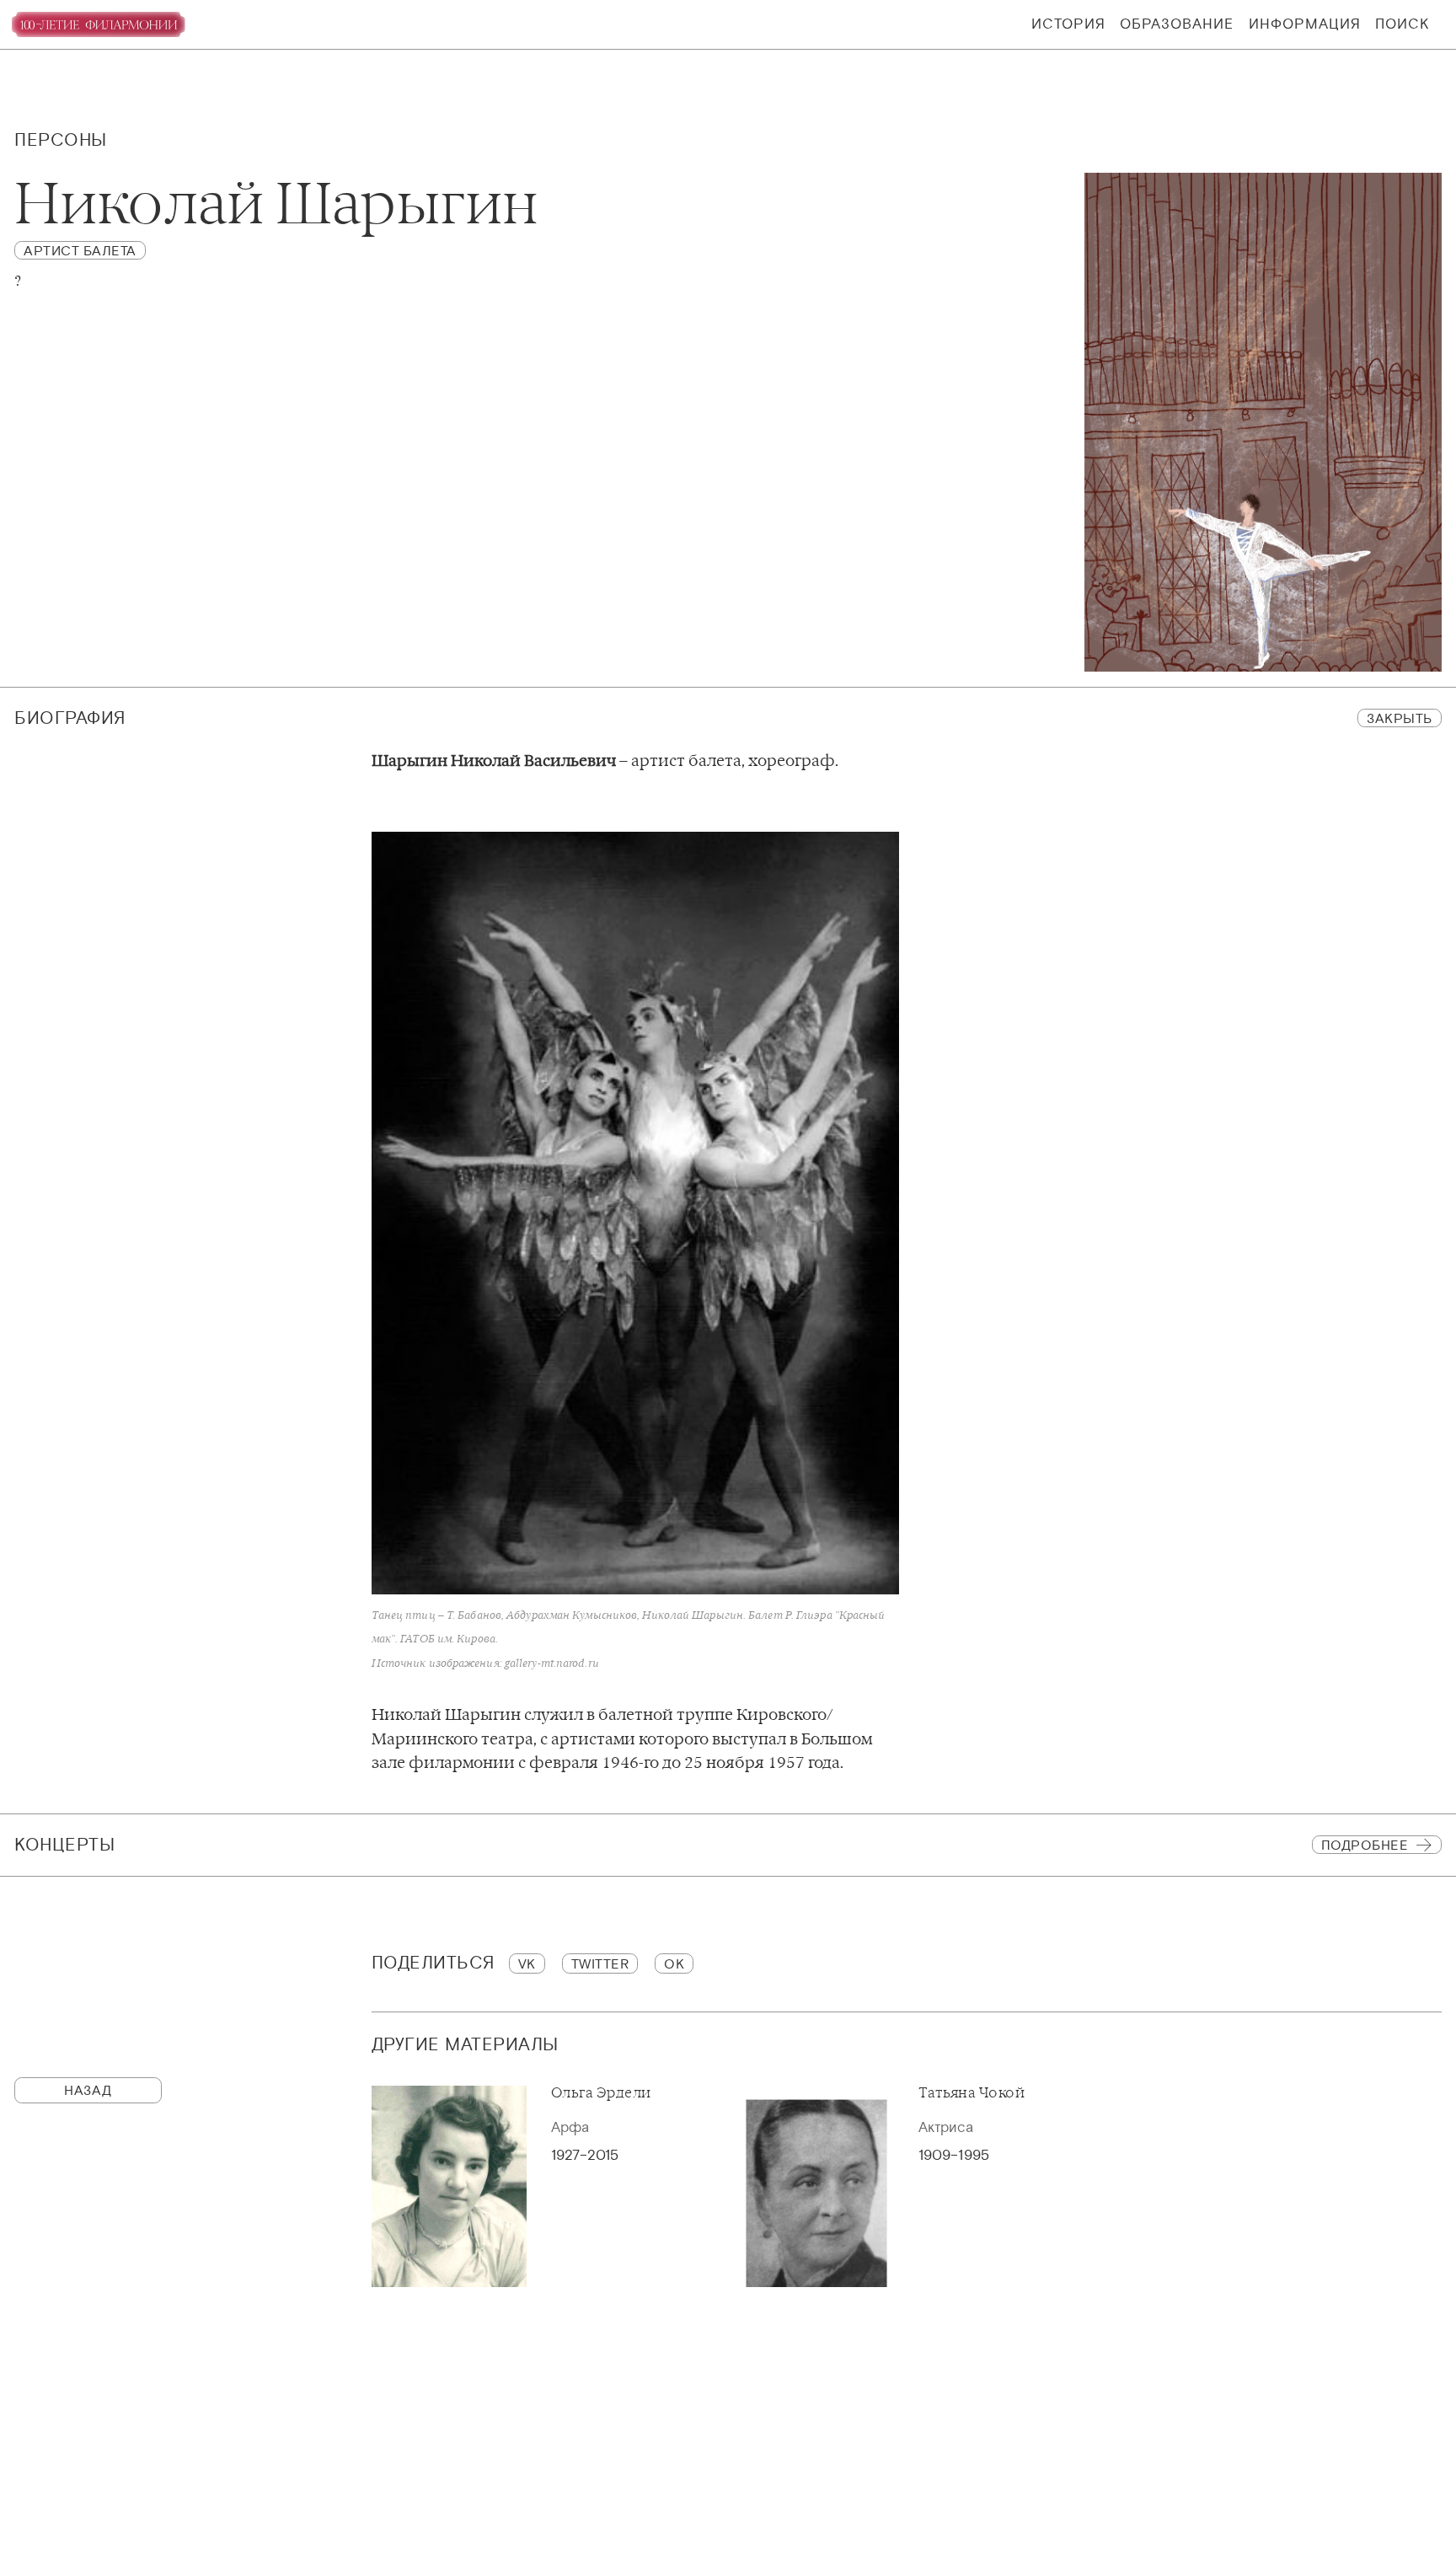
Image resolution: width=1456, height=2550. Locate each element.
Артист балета (80, 250)
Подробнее (1365, 1845)
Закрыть (1400, 718)
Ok (674, 1963)
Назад (88, 2090)
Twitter (600, 1963)
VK (527, 1963)
